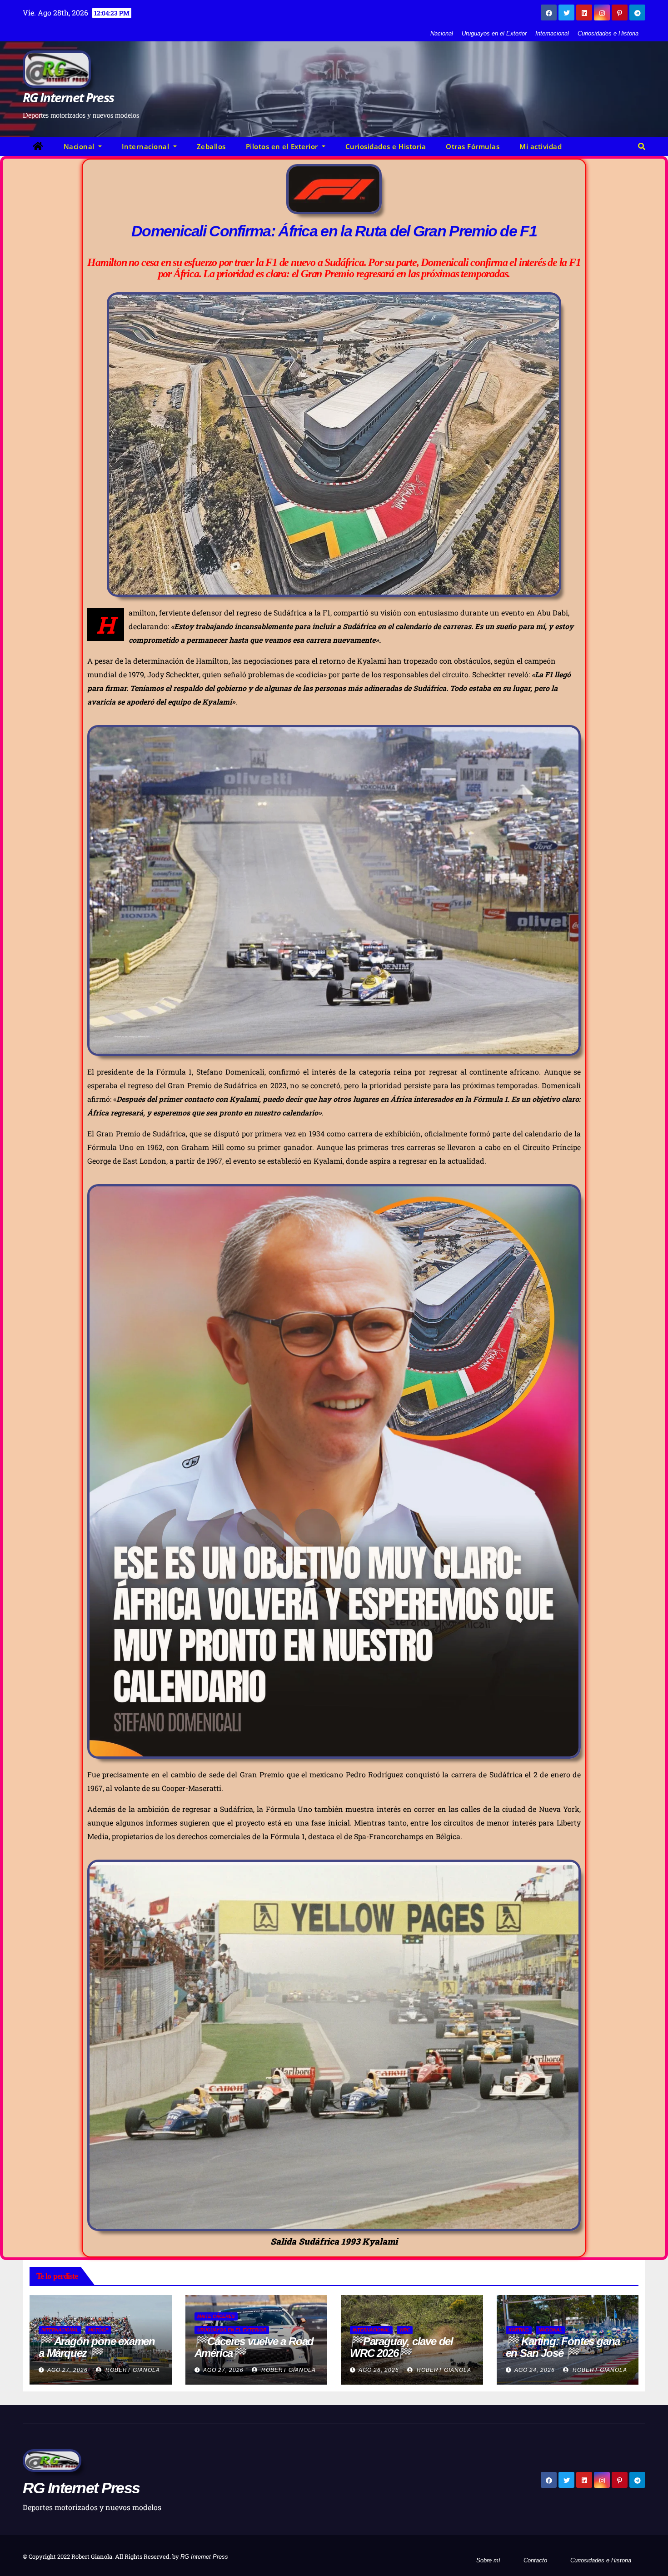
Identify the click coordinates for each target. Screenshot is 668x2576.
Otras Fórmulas (473, 146)
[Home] (38, 147)
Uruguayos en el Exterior (494, 33)
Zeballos (211, 146)
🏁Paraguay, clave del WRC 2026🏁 (401, 2347)
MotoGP (98, 2330)
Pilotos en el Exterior (283, 146)
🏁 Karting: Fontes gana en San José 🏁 (563, 2347)
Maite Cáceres (216, 2316)
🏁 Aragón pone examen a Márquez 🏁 (97, 2347)
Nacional (442, 33)
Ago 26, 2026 (379, 2370)
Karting (519, 2330)
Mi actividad (541, 146)
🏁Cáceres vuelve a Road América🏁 (254, 2347)
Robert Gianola (132, 2370)
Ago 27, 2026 (67, 2370)
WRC (405, 2330)
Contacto (535, 2560)
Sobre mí (488, 2560)
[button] (642, 147)
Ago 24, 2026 (535, 2370)
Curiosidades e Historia (608, 33)
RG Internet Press (68, 97)
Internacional (552, 33)
